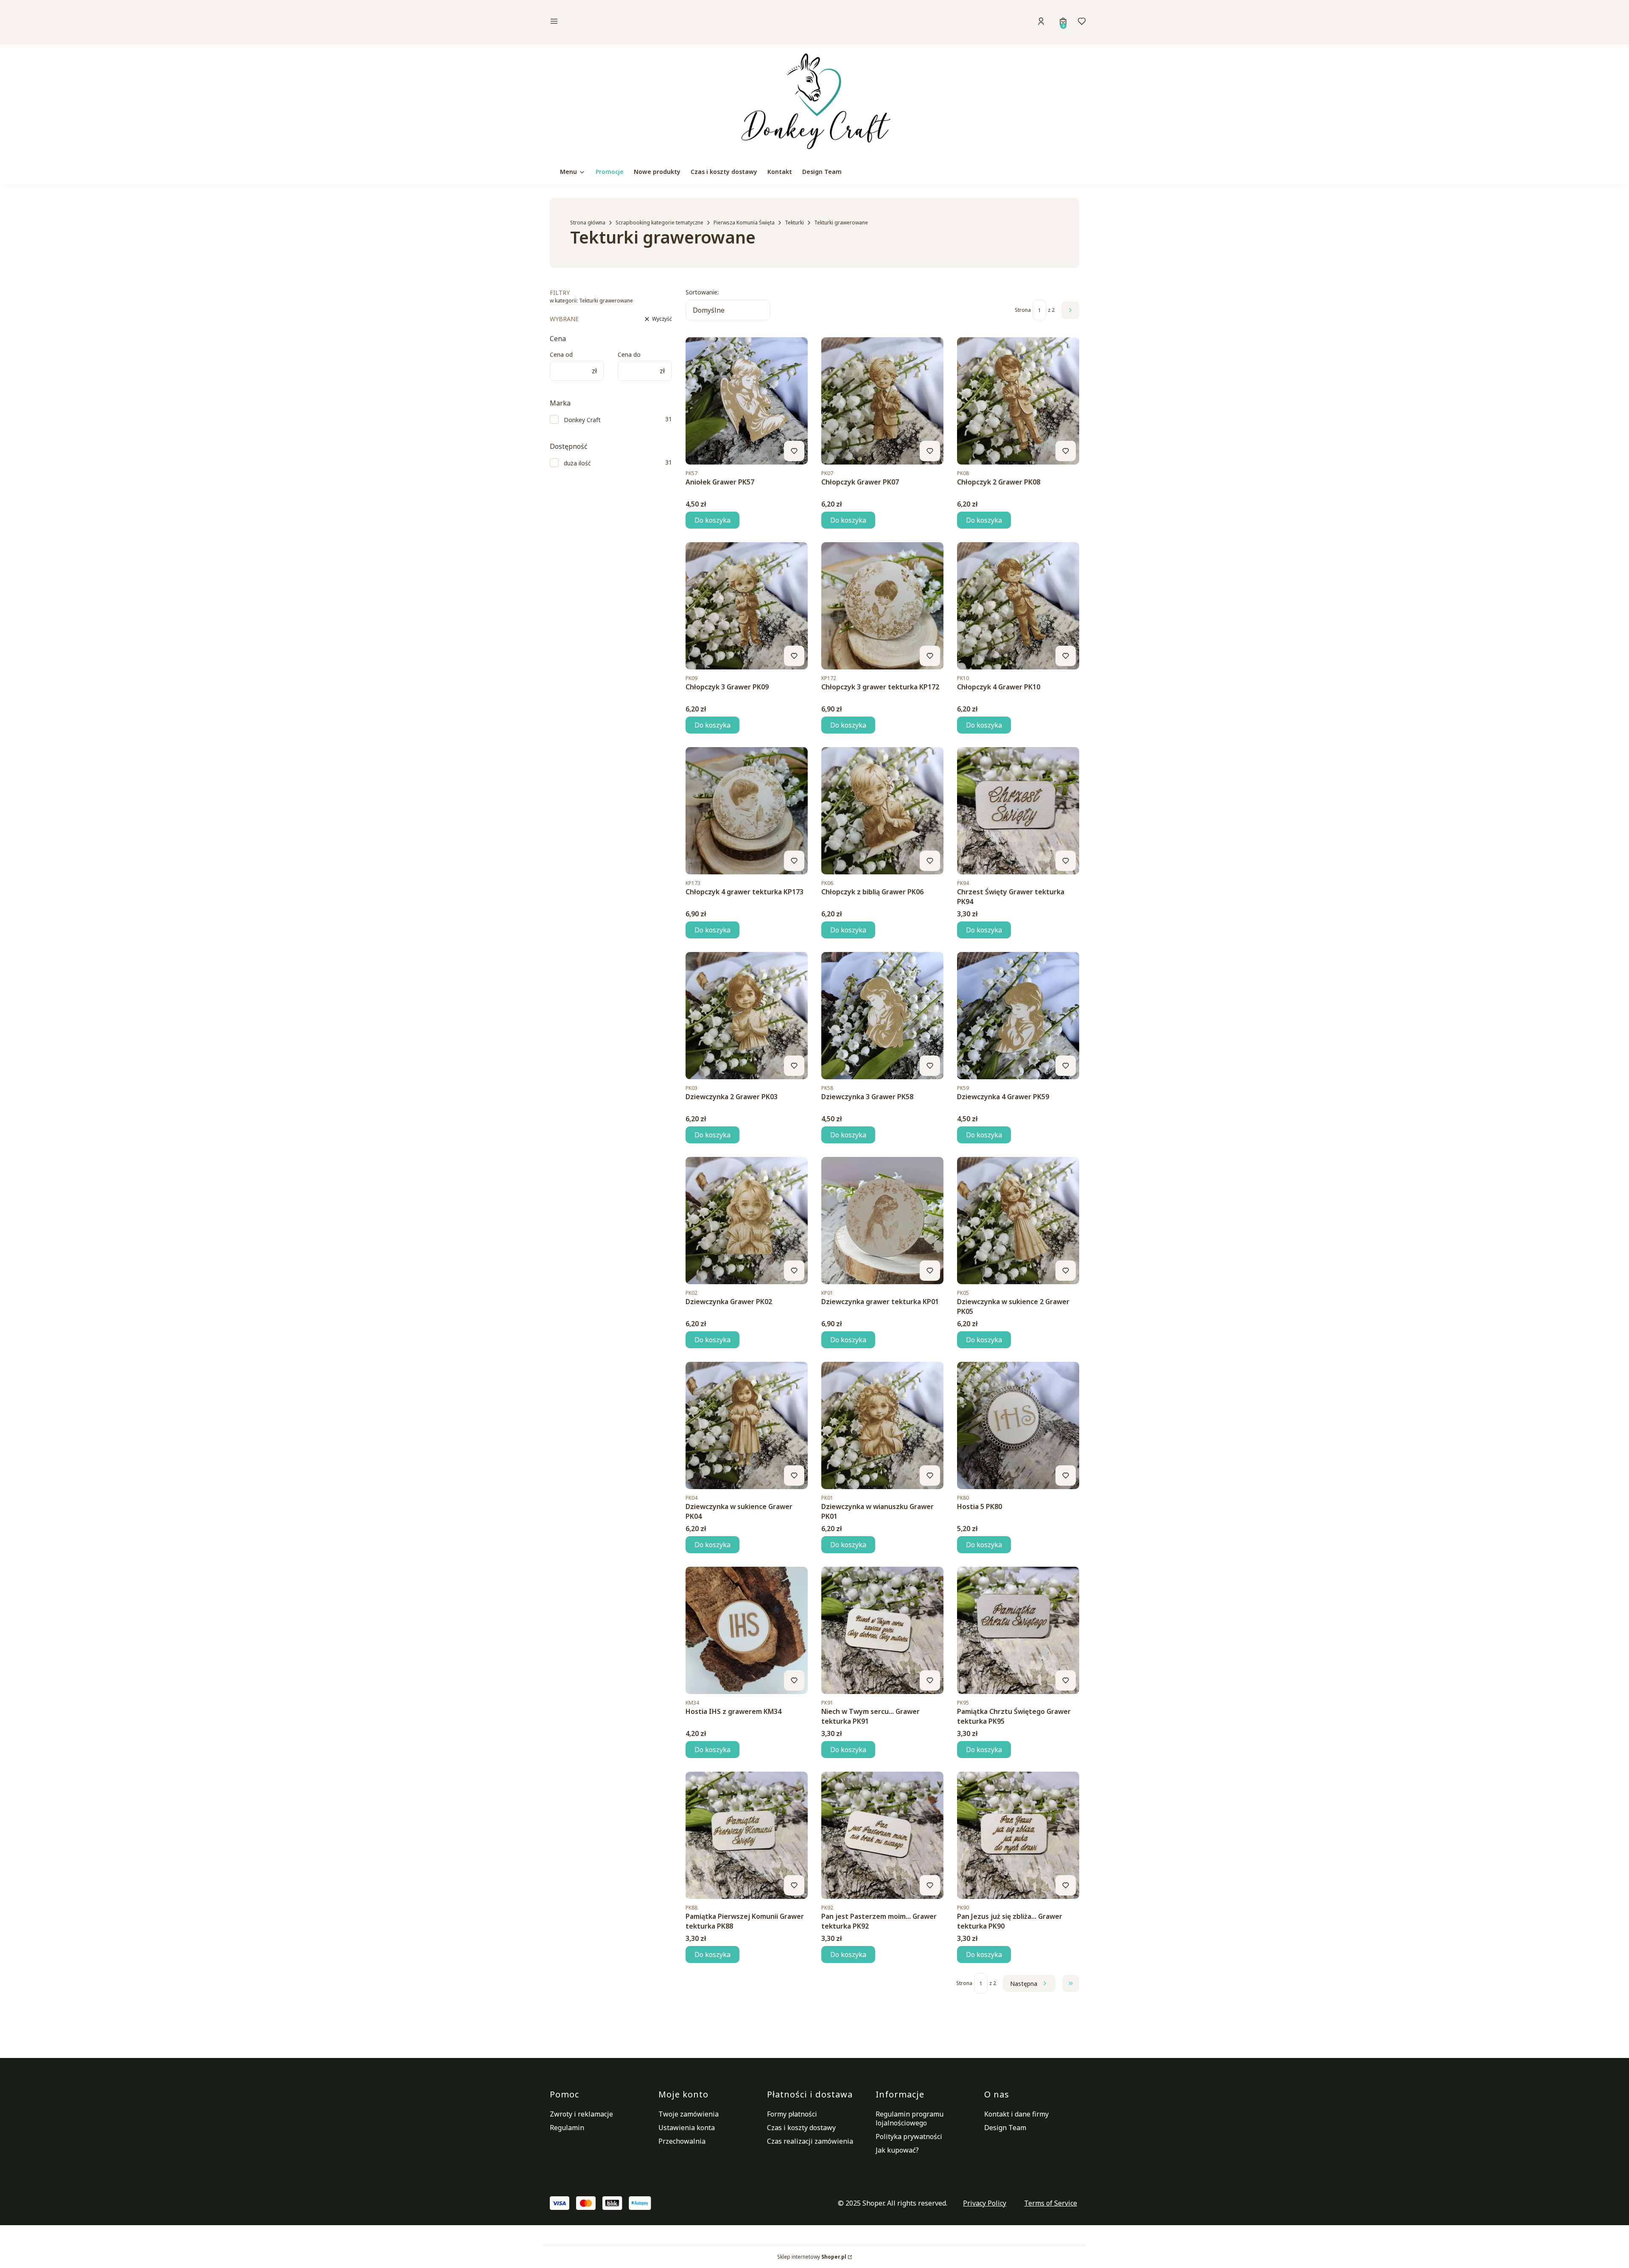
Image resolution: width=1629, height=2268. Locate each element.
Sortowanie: (702, 292)
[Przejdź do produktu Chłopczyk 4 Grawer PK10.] (1018, 606)
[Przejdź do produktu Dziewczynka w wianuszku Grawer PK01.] (882, 1425)
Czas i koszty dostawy (801, 2128)
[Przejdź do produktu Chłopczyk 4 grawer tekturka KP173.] (747, 811)
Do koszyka (712, 520)
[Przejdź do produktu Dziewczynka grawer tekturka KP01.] (882, 1221)
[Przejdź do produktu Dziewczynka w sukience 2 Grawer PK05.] (1018, 1221)
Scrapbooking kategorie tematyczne (659, 223)
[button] (613, 22)
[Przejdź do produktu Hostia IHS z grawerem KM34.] (747, 1630)
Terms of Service (1051, 2203)
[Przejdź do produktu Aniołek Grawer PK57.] (747, 401)
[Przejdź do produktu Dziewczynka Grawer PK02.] (747, 1221)
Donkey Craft (582, 420)
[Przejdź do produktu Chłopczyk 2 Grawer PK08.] (1018, 401)
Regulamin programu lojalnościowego (910, 2118)
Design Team (1005, 2128)
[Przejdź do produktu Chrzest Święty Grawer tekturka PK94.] (1018, 811)
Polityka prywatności (909, 2136)
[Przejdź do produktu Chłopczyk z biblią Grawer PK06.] (882, 811)
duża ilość (577, 463)
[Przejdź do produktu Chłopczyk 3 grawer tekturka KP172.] (882, 606)
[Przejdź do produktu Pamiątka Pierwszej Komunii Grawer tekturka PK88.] (747, 1835)
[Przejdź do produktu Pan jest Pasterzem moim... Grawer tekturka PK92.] (882, 1835)
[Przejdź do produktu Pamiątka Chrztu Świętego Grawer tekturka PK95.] (1018, 1630)
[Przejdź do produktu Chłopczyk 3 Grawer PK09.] (747, 606)
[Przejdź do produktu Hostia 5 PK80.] (1018, 1425)
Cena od (561, 354)
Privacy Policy (985, 2203)
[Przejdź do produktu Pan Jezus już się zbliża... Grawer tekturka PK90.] (1018, 1835)
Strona (1023, 310)
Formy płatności (792, 2114)
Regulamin (567, 2128)
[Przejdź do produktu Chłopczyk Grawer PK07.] (882, 401)
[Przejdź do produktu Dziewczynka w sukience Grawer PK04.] (747, 1425)
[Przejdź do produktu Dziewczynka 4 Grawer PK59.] (1018, 1016)
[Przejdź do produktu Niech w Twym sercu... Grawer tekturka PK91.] (882, 1630)
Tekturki (794, 223)
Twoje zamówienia (689, 2114)
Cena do (629, 354)
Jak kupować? (897, 2150)
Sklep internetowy (812, 2257)
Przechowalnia (682, 2141)
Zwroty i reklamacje (581, 2114)
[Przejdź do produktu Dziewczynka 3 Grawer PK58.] (882, 1016)
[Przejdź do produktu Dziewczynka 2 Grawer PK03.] (747, 1016)
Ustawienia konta (687, 2128)
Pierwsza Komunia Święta (744, 223)
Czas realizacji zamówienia (810, 2141)
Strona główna (588, 223)
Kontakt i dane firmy (1016, 2114)
